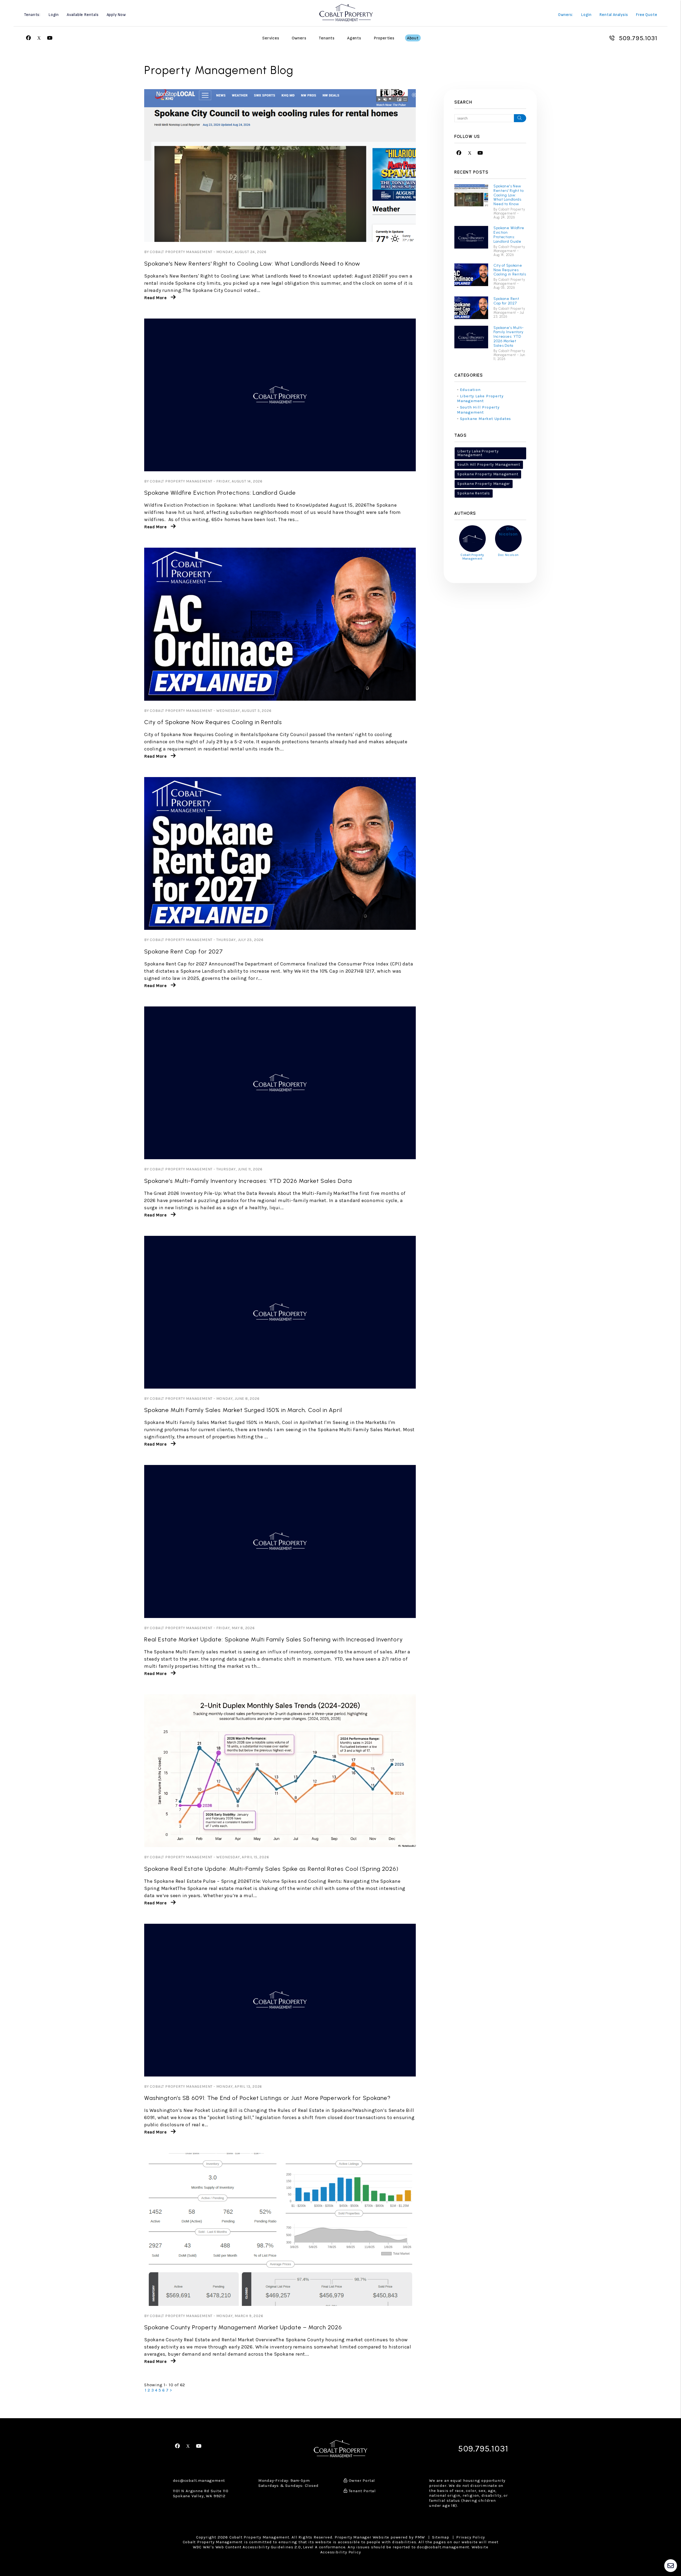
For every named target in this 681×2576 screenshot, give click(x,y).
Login (54, 15)
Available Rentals (83, 15)
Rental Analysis (614, 15)
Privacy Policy (471, 2537)
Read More (155, 298)
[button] (29, 38)
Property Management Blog (219, 70)
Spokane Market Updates (486, 419)
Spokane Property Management (488, 474)
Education (470, 390)
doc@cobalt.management (199, 2480)
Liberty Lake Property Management (480, 399)
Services (271, 38)
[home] (346, 12)
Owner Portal (361, 2480)
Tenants (327, 38)
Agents (354, 38)
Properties (384, 38)
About (413, 38)
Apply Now (116, 15)
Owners (299, 38)
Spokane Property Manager (484, 484)
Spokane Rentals (474, 493)
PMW (420, 2537)
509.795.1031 (638, 38)
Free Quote (646, 15)
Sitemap (441, 2537)
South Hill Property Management (478, 410)
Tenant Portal (362, 2491)
